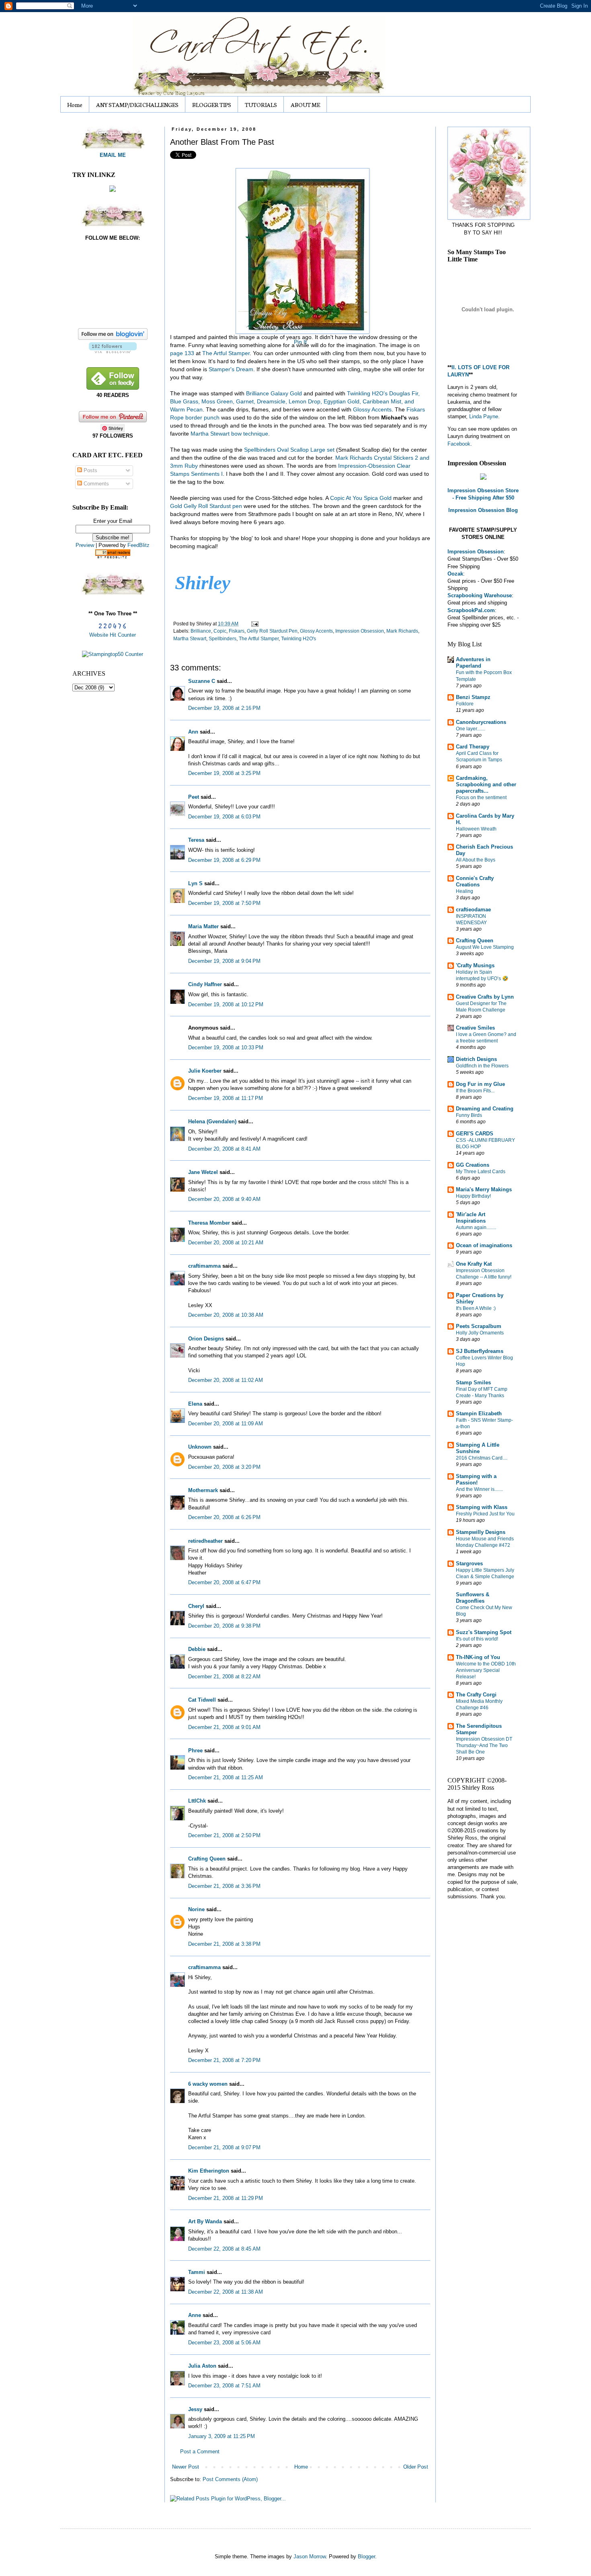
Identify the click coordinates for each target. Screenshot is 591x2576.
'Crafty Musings (475, 965)
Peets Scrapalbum (479, 1326)
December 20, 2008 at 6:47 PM (224, 1582)
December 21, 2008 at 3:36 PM (224, 1886)
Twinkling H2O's (299, 638)
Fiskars (237, 631)
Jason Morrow (310, 2556)
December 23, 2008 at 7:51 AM (224, 2386)
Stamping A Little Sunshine (478, 1448)
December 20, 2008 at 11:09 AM (226, 1424)
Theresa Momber (209, 1223)
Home (75, 105)
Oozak (455, 574)
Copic (220, 631)
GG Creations (473, 1165)
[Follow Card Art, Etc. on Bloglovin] (113, 351)
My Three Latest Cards (481, 1172)
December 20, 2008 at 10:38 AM (226, 1315)
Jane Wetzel (203, 1172)
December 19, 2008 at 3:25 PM (224, 773)
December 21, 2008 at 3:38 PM (224, 1944)
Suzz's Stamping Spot (484, 1632)
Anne (195, 2315)
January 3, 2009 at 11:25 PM (222, 2436)
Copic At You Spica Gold (361, 498)
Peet (194, 797)
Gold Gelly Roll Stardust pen (207, 506)
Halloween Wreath (476, 829)
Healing (465, 891)
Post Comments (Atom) (230, 2479)
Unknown (200, 1447)
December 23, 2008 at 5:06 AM (224, 2343)
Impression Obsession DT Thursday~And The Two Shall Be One (484, 1745)
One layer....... (471, 729)
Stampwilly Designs (481, 1532)
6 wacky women (208, 2084)
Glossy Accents (372, 409)
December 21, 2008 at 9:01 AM (224, 1727)
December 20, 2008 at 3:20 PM (224, 1467)
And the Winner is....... (479, 1489)
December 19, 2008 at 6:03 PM (224, 817)
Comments (95, 484)
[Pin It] (300, 249)
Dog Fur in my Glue (480, 1084)
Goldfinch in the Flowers (482, 1066)
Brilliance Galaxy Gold (274, 393)
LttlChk (197, 1801)
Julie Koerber (205, 1071)
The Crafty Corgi (476, 1695)
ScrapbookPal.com (471, 610)
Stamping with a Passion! (476, 1479)
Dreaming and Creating (485, 1109)
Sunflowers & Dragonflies (473, 1598)
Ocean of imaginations (484, 1245)
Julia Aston (202, 2366)
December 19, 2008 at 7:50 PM (224, 903)
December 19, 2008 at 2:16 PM (224, 708)
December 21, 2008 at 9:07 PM (224, 2147)
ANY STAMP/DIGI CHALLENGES (137, 105)
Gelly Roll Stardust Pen (272, 631)
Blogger (366, 2556)
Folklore (465, 704)
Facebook (459, 444)
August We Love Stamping (485, 947)
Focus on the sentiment (481, 798)
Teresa (196, 840)
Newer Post (186, 2467)
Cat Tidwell (202, 1700)
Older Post (416, 2467)
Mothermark (203, 1490)
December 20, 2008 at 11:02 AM (226, 1380)
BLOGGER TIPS (212, 105)
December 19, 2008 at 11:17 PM (226, 1098)
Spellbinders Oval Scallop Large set (290, 450)
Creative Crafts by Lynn (485, 997)
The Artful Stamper (226, 353)
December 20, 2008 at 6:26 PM (224, 1517)
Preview (85, 545)
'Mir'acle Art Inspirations (471, 1218)
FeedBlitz (139, 545)
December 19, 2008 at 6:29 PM (224, 860)
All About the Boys (476, 860)
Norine (196, 1909)
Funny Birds (469, 1115)
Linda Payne (484, 416)
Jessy (195, 2409)
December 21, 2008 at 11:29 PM (226, 2198)
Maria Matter (203, 926)
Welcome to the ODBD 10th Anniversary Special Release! (486, 1670)
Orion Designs (206, 1339)
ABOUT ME (305, 105)
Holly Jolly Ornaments (480, 1333)
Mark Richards (402, 631)
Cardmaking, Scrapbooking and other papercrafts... (486, 784)
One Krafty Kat (474, 1264)
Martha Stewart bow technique (229, 434)
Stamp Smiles (473, 1383)
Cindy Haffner (205, 984)
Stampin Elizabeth (479, 1413)
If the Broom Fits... (475, 1091)
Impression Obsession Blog (483, 510)
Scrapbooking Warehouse (480, 595)
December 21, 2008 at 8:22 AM (224, 1677)
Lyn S (195, 883)
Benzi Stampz (473, 697)
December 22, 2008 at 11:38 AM (226, 2292)
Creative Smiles (475, 1028)
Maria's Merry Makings (484, 1189)
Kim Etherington (209, 2171)
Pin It (300, 342)
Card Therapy (473, 747)
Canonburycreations (481, 722)
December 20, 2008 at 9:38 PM (224, 1626)
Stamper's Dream (231, 369)
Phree (195, 1751)
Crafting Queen (207, 1859)
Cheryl (196, 1606)
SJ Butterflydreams (480, 1351)
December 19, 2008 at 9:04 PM (224, 961)
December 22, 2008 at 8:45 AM (224, 2249)
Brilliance (201, 631)
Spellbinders (223, 638)
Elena (195, 1404)
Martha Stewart (190, 638)
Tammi (197, 2272)
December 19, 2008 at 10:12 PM (226, 1004)
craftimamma (204, 1266)
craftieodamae (473, 910)
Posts (90, 470)
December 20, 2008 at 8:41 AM (224, 1149)
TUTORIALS (261, 105)
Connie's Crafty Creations (475, 881)
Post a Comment (200, 2452)
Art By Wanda (205, 2221)
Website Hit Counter (113, 635)
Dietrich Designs (476, 1059)
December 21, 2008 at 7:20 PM (224, 2060)
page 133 (183, 353)
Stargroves (469, 1563)
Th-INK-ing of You (478, 1657)
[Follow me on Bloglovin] (113, 338)
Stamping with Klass (482, 1507)
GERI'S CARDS (475, 1134)
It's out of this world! (477, 1639)
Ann (193, 732)
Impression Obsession (360, 631)
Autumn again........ (476, 1227)
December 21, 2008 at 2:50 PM (224, 1835)
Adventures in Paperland (473, 663)
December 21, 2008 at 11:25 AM (226, 1777)
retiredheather (205, 1541)
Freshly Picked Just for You (485, 1514)
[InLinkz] (113, 188)
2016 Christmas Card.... (482, 1458)
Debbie (197, 1649)
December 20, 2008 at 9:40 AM (224, 1199)
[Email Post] (254, 624)
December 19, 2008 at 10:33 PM (226, 1047)
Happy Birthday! (473, 1196)
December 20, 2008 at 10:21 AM (226, 1243)
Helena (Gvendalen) (212, 1121)
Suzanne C (202, 681)
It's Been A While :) (476, 1308)
